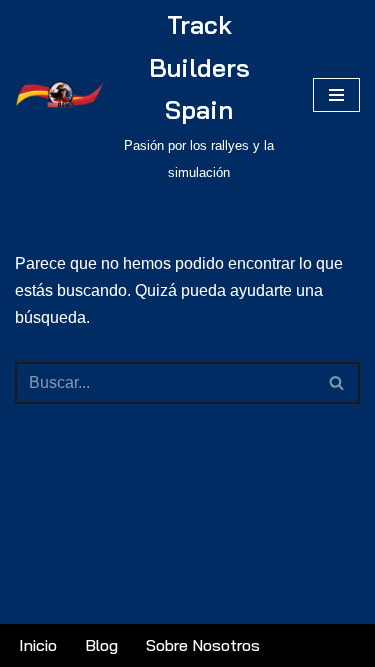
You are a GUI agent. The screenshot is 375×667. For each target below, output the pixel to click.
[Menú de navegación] (336, 95)
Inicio (38, 645)
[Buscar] (337, 383)
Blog (101, 645)
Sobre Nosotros (203, 645)
